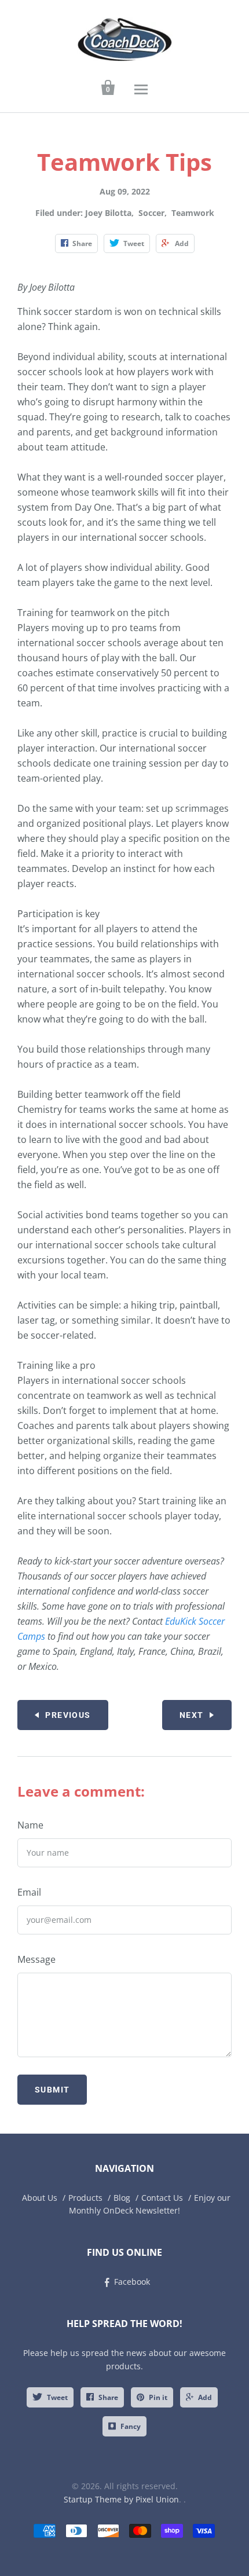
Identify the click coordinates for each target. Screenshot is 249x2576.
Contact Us (162, 2198)
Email (29, 1892)
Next (192, 1715)
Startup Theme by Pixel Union (121, 2499)
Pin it (158, 2397)
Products (85, 2198)
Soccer (151, 213)
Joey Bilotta (108, 213)
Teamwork (193, 213)
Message (36, 1959)
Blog (122, 2198)
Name (30, 1825)
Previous (68, 1715)
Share (108, 2397)
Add (205, 2397)
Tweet (57, 2397)
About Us (40, 2198)
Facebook (132, 2282)
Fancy (131, 2426)
